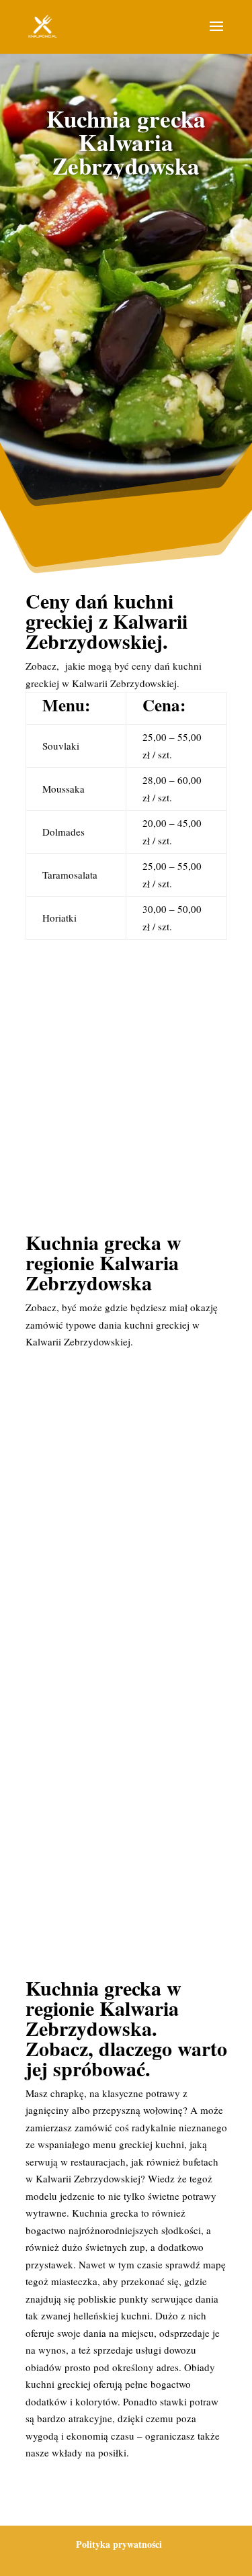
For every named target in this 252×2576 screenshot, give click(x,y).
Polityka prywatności (119, 2544)
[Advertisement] (126, 330)
